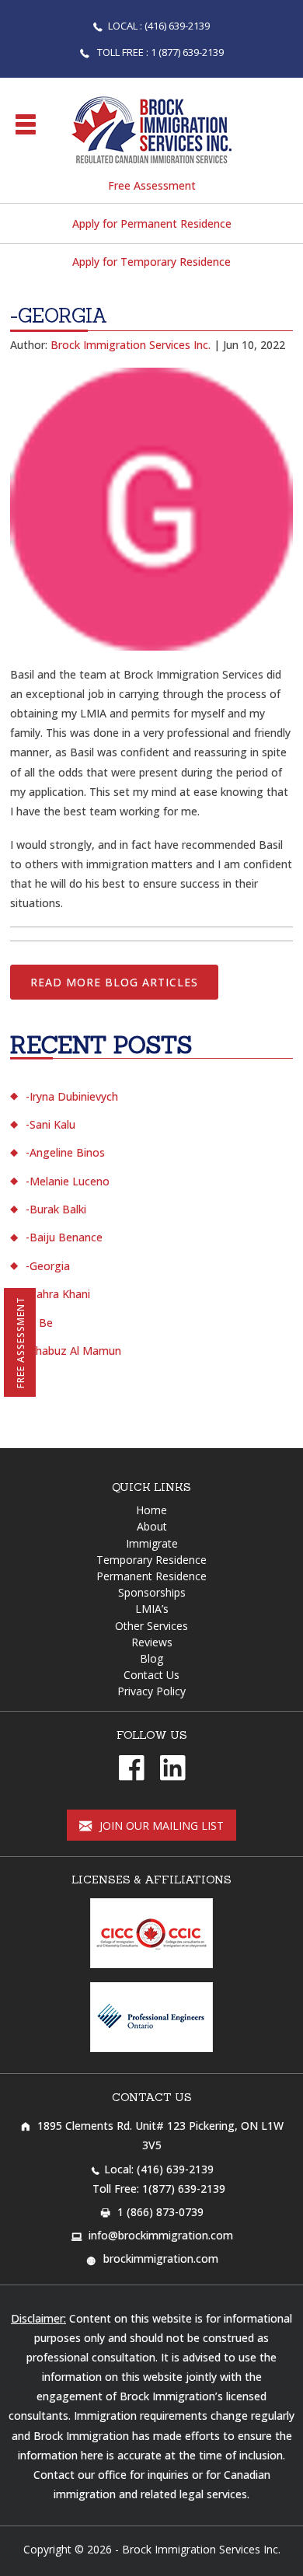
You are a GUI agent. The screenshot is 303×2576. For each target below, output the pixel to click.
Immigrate (152, 1543)
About (152, 1526)
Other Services (151, 1626)
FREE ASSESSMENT (21, 1342)
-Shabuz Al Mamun (73, 1351)
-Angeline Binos (65, 1152)
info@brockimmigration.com (161, 2235)
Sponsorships (152, 1592)
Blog (151, 1658)
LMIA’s (152, 1609)
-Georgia (48, 1266)
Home (151, 1510)
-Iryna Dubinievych (72, 1096)
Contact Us (151, 1675)
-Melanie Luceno (68, 1181)
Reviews (152, 1642)
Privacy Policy (151, 1691)
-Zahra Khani (58, 1294)
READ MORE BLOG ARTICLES (114, 982)
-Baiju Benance (64, 1237)
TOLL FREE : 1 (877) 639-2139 (159, 52)
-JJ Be (39, 1323)
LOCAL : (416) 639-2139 (159, 26)
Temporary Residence (151, 1560)
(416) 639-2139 (175, 2169)
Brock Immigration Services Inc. (201, 2549)
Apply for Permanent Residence (152, 223)
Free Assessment (152, 185)
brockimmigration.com (161, 2258)
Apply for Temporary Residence (151, 262)
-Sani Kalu (50, 1124)
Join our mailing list (160, 1826)
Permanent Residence (151, 1576)
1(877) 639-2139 (184, 2189)
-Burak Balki (56, 1209)
